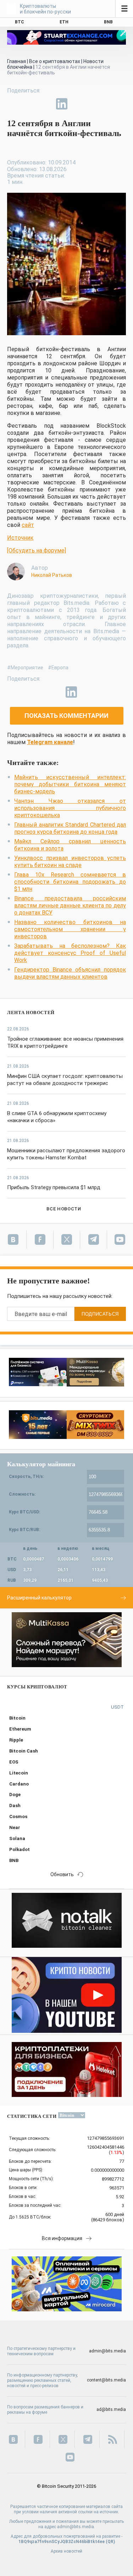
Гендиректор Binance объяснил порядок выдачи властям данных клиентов (70, 973)
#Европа (58, 668)
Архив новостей (66, 2551)
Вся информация (62, 2238)
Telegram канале (50, 742)
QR (110, 2542)
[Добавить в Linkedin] (62, 104)
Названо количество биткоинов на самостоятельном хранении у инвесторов (70, 929)
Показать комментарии (66, 716)
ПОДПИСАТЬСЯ (100, 1314)
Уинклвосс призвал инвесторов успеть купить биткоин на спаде (70, 862)
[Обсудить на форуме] (37, 550)
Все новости (64, 1209)
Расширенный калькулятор (39, 1598)
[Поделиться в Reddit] (94, 104)
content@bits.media (106, 2380)
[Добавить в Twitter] (29, 104)
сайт (28, 525)
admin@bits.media (107, 2351)
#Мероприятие (25, 668)
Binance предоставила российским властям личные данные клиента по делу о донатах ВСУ (70, 905)
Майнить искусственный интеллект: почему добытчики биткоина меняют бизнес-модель (70, 784)
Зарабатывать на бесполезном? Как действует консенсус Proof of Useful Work (70, 953)
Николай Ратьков (52, 575)
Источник (20, 538)
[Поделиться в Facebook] (13, 104)
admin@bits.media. (76, 2527)
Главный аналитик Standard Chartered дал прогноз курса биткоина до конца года (70, 828)
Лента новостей (31, 1013)
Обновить (62, 1874)
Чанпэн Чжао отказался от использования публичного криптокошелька (70, 808)
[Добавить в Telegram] (45, 104)
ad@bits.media (111, 2409)
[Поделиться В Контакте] (78, 104)
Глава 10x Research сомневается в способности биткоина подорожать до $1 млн (70, 882)
